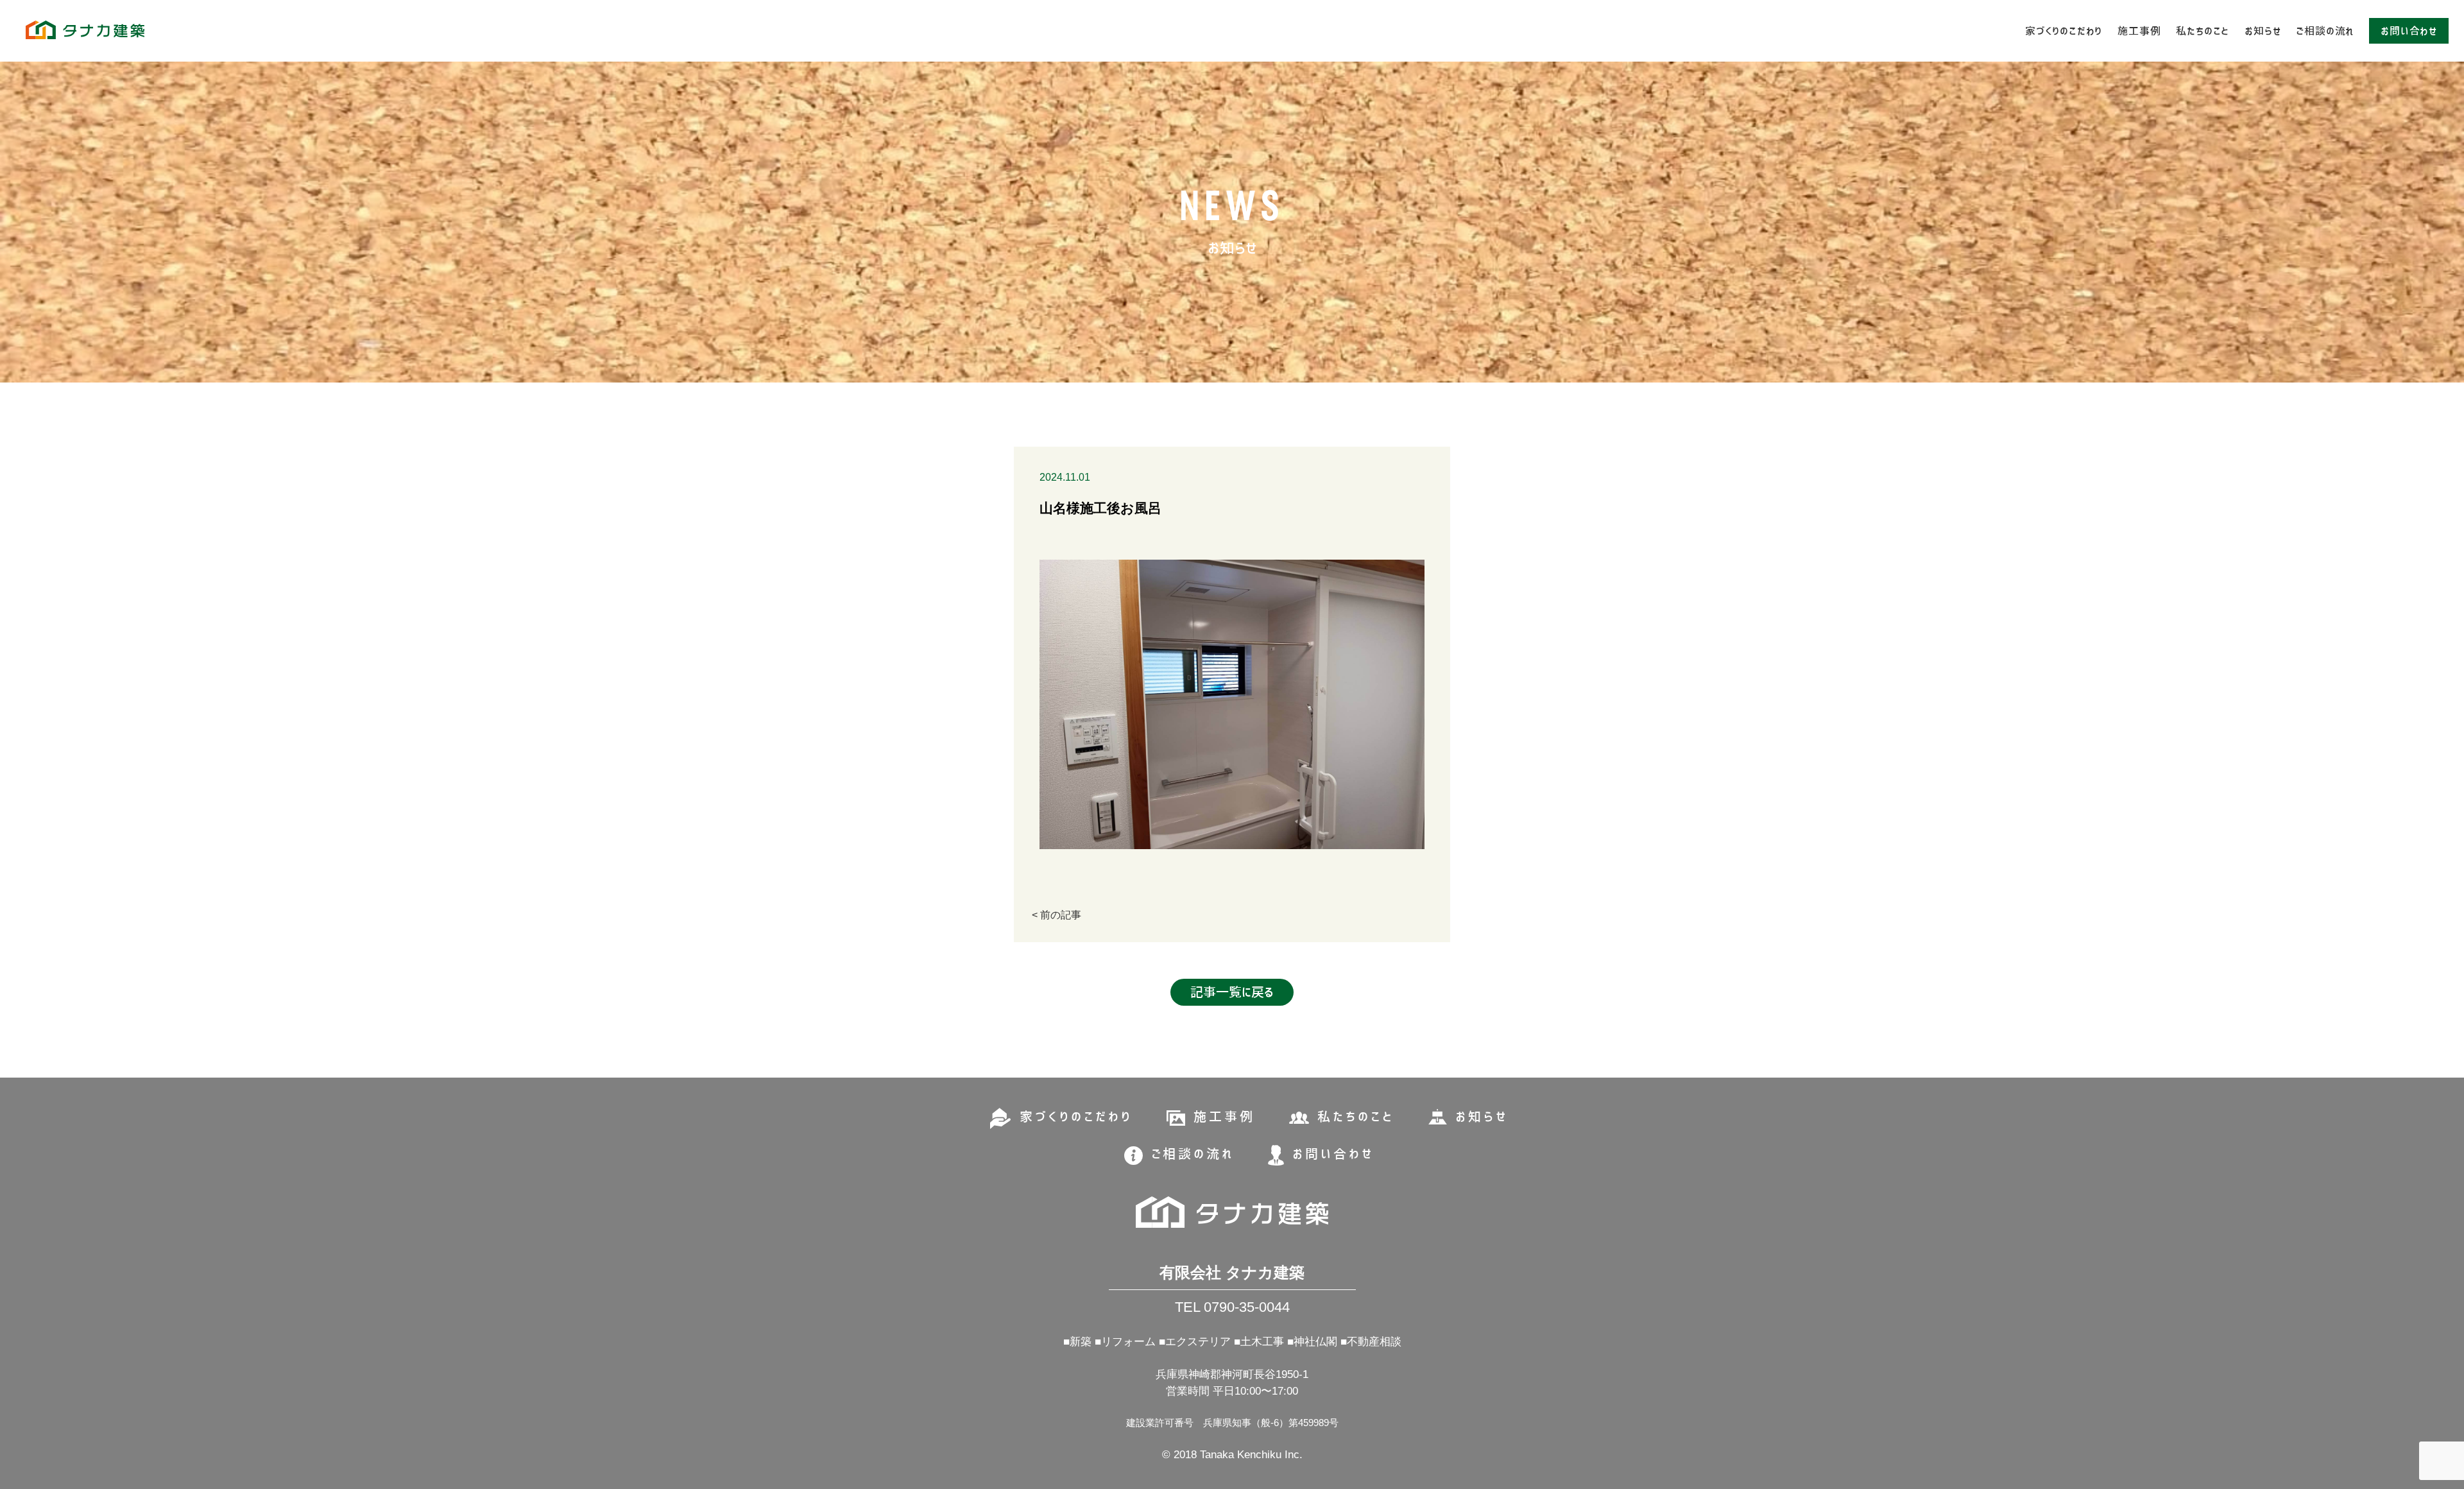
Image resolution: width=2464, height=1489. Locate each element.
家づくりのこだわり (2064, 31)
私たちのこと (2203, 31)
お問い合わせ (2409, 31)
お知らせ (2263, 31)
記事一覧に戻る (1232, 992)
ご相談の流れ (2325, 31)
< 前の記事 (1057, 915)
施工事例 (2139, 31)
